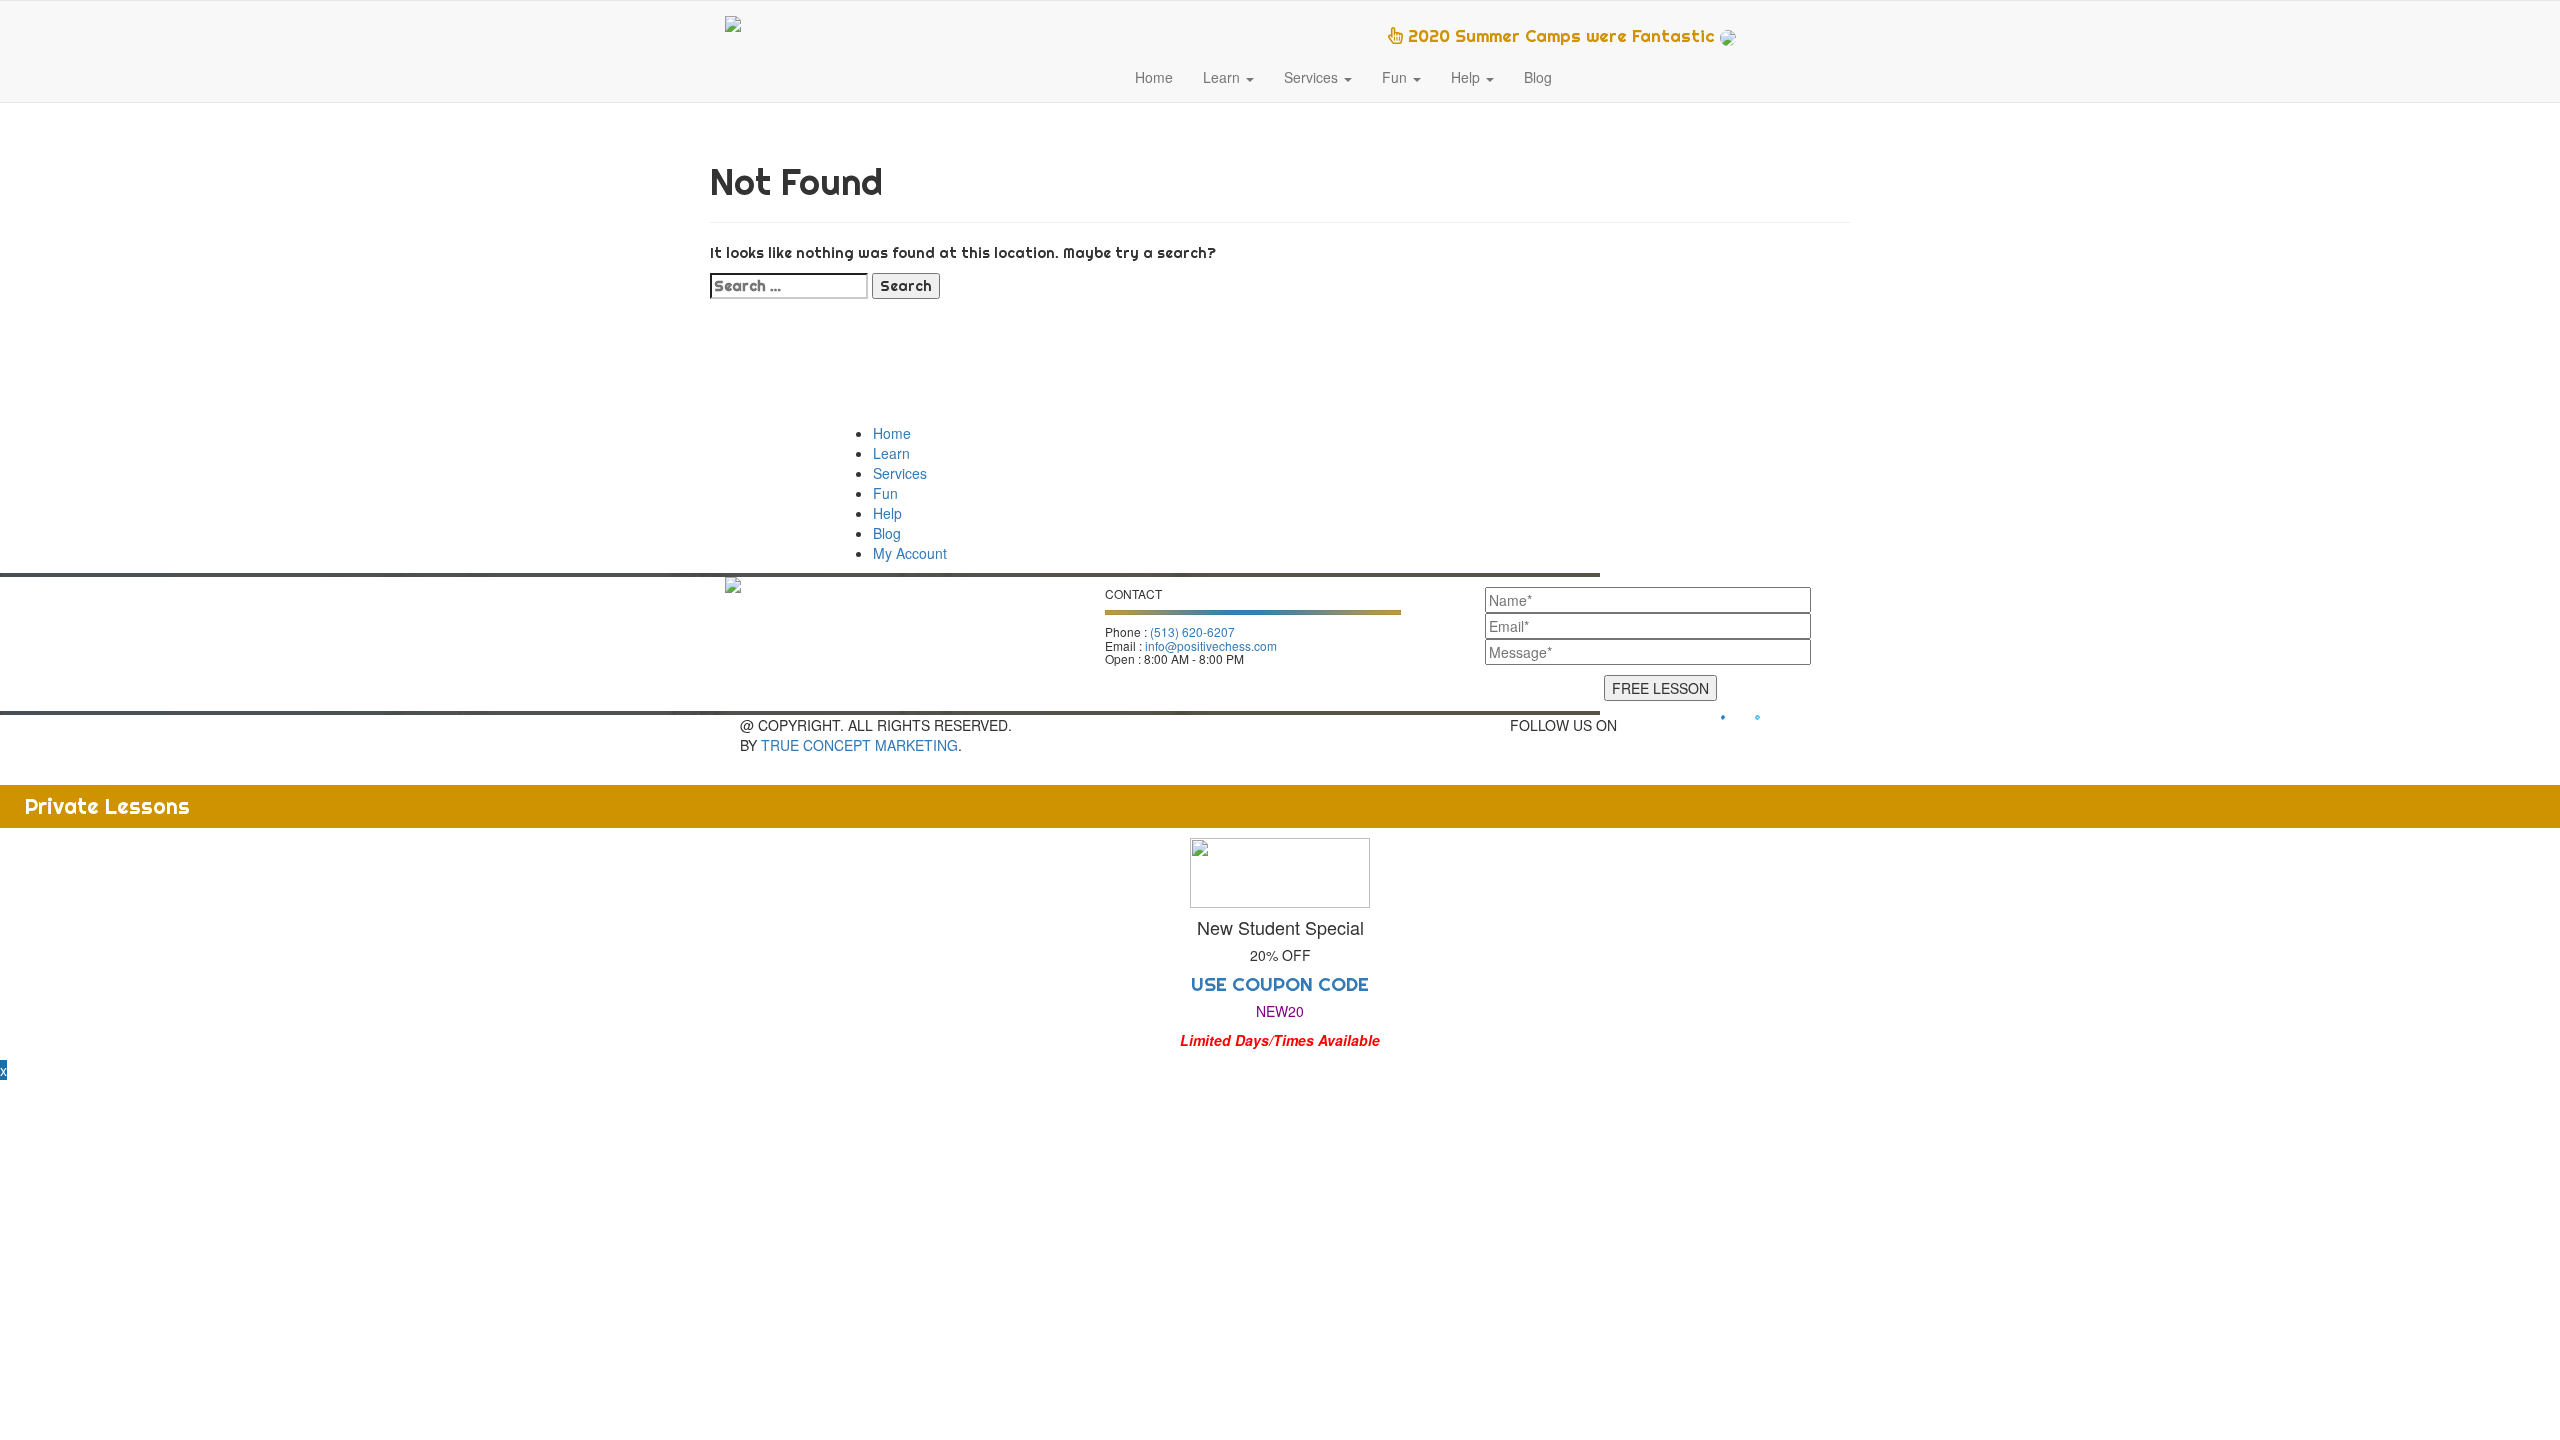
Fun (1396, 77)
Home (1154, 77)
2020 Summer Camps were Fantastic (1561, 35)
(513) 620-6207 (1192, 631)
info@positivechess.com (1211, 645)
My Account (910, 553)
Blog (1538, 77)
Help (1467, 77)
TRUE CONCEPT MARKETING (859, 745)
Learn (1223, 77)
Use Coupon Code (1280, 984)
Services (1313, 77)
